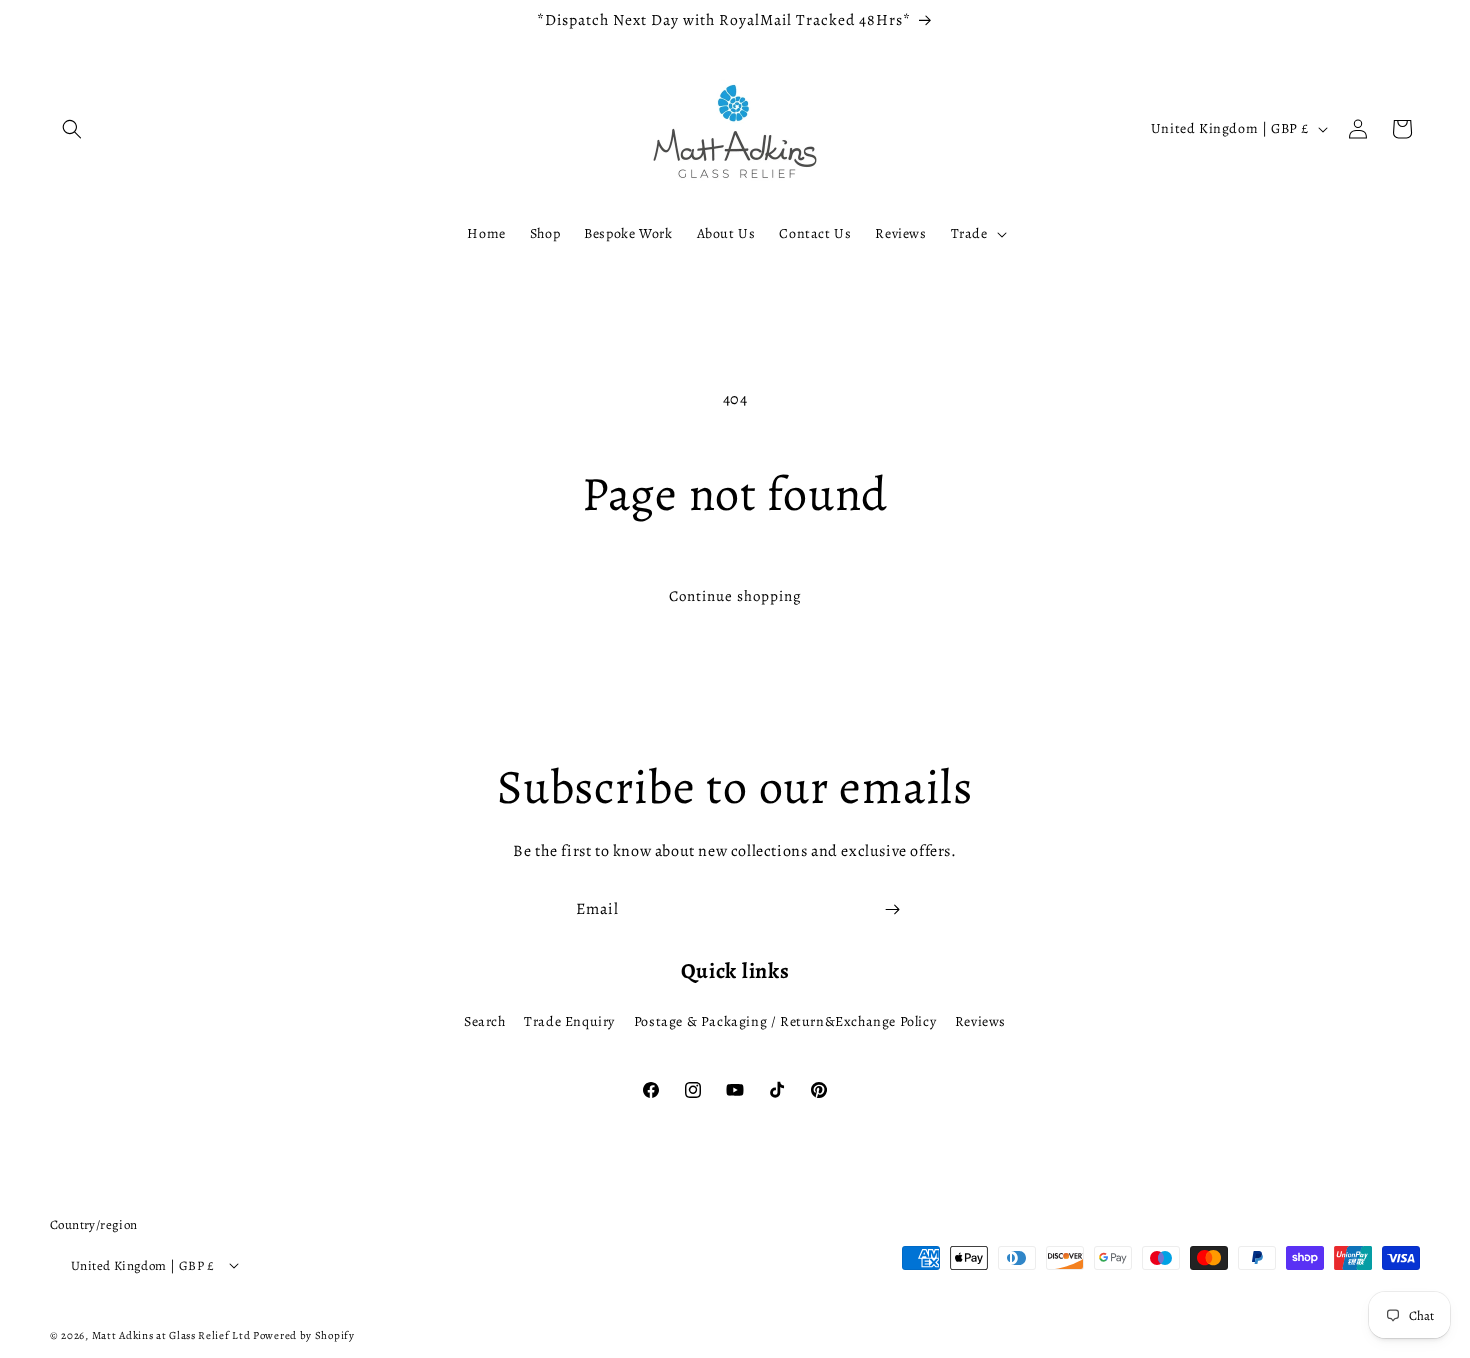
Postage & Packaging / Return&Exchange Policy (785, 1021)
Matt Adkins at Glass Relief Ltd (171, 1335)
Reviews (980, 1021)
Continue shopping (735, 596)
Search (485, 1021)
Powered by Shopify (304, 1335)
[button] (72, 129)
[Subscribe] (892, 909)
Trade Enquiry (569, 1021)
